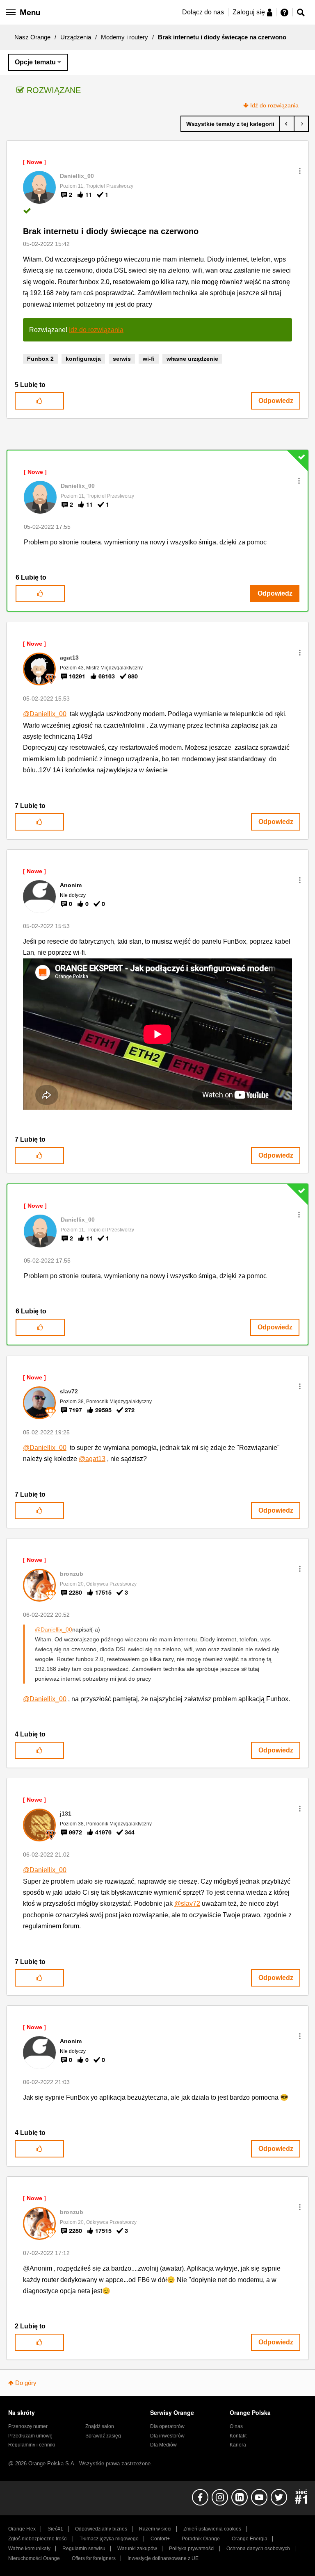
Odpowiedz (276, 401)
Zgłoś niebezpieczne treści (38, 2539)
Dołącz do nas (203, 12)
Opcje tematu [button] (35, 62)
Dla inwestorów (167, 2436)
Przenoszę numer (28, 2426)
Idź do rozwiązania (274, 105)
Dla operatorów (167, 2426)
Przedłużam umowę (30, 2436)
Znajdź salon (100, 2426)
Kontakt (238, 2436)
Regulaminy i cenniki (32, 2445)
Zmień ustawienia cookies (212, 2529)
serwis (122, 359)
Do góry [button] (26, 2383)
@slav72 (187, 1904)
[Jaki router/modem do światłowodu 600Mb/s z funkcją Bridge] (301, 124)
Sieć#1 (55, 2529)
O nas (236, 2426)
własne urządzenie (192, 359)
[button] (300, 171)
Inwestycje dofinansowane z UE (163, 2558)
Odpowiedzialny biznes (101, 2529)
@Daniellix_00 (45, 714)
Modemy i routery (124, 37)
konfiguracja (83, 359)
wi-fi (149, 359)
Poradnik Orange (201, 2539)
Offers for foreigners (94, 2558)
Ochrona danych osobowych (258, 2549)
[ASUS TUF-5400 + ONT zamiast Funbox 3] (287, 124)
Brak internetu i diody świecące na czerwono (111, 231)
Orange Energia (250, 2539)
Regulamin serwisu (84, 2549)
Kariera (238, 2445)
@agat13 (92, 1459)
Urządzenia (76, 37)
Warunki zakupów (137, 2549)
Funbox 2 (40, 359)
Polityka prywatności (192, 2549)
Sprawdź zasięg (103, 2436)
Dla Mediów (163, 2445)
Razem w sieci (155, 2529)
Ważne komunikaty (29, 2549)
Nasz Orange (32, 37)
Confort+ (160, 2539)
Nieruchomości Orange (34, 2558)
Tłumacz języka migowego (109, 2539)
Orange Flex (22, 2529)
